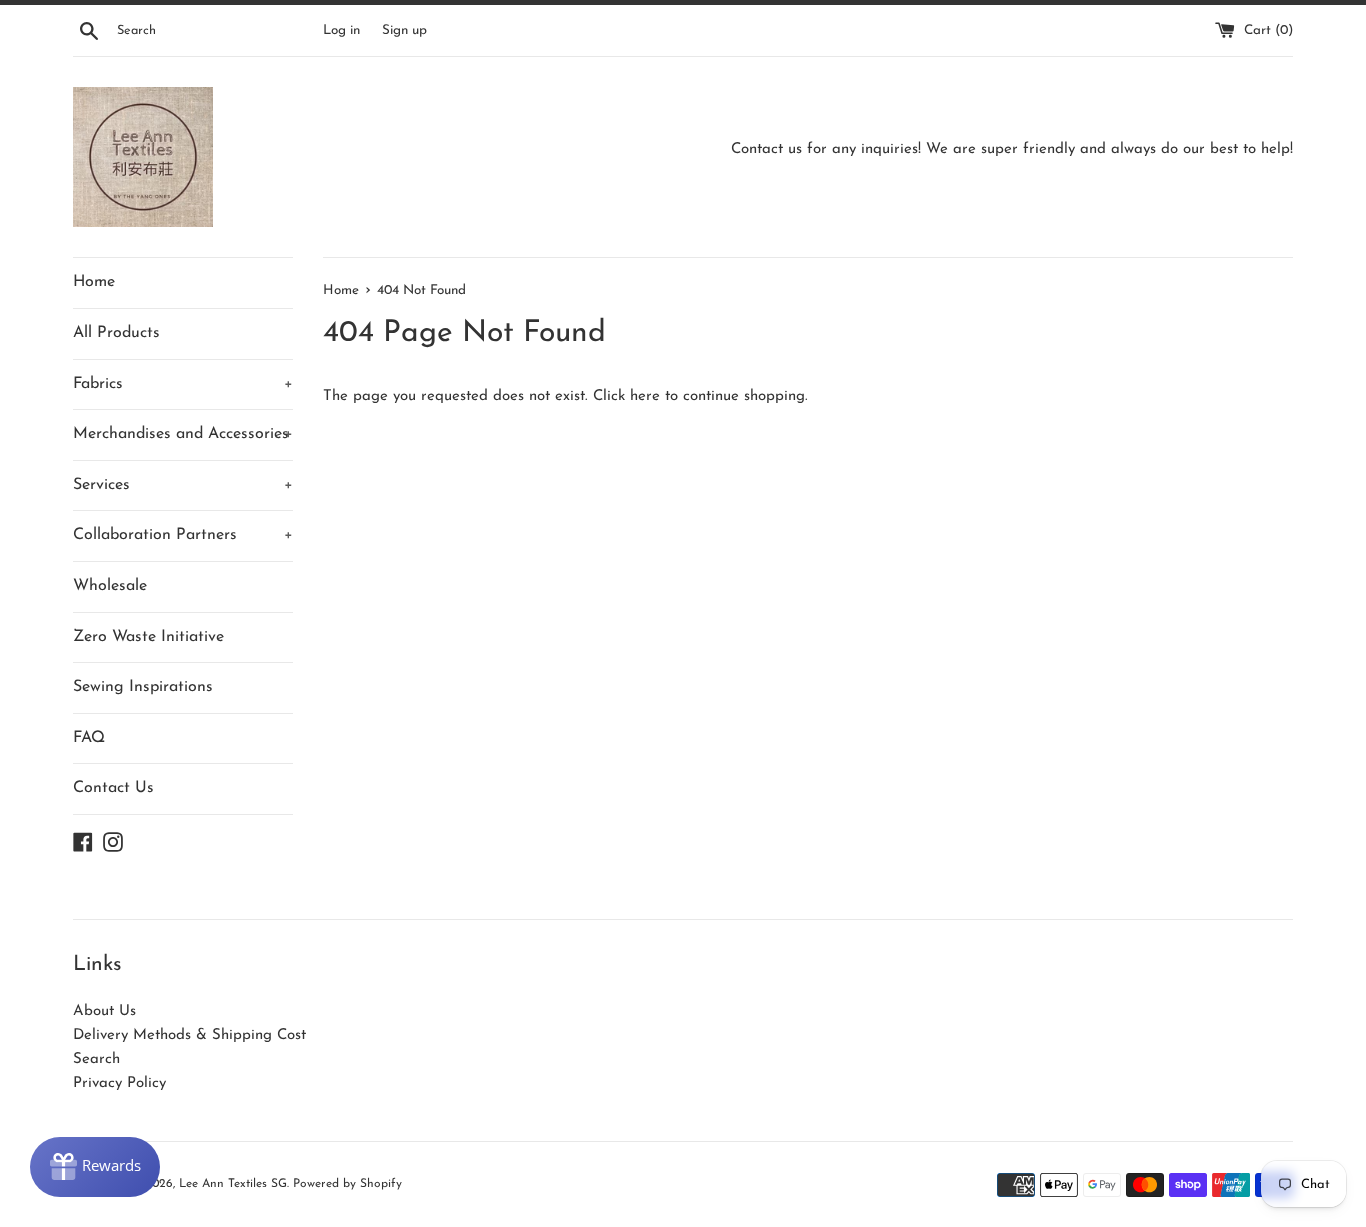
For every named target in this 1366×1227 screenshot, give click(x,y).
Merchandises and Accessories (183, 434)
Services (183, 485)
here (645, 396)
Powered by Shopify (347, 1184)
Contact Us (113, 788)
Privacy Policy (119, 1083)
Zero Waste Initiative (148, 637)
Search (96, 1059)
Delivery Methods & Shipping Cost (189, 1035)
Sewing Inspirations (143, 687)
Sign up (404, 30)
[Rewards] (95, 1167)
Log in (341, 30)
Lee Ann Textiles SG (233, 1184)
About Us (104, 1011)
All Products (116, 333)
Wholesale (110, 586)
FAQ (89, 738)
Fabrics (183, 384)
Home (94, 282)
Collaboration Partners (183, 535)
